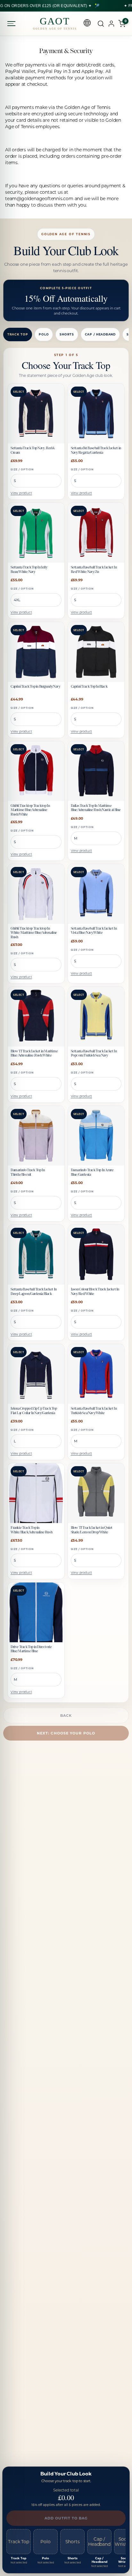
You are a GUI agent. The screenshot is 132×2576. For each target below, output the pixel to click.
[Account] (111, 24)
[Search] (101, 24)
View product (21, 493)
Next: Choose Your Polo (66, 1733)
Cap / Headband (100, 334)
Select (19, 392)
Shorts (67, 334)
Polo (44, 334)
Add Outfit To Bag (66, 2518)
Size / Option (22, 469)
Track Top (18, 334)
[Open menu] (12, 24)
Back (66, 1716)
